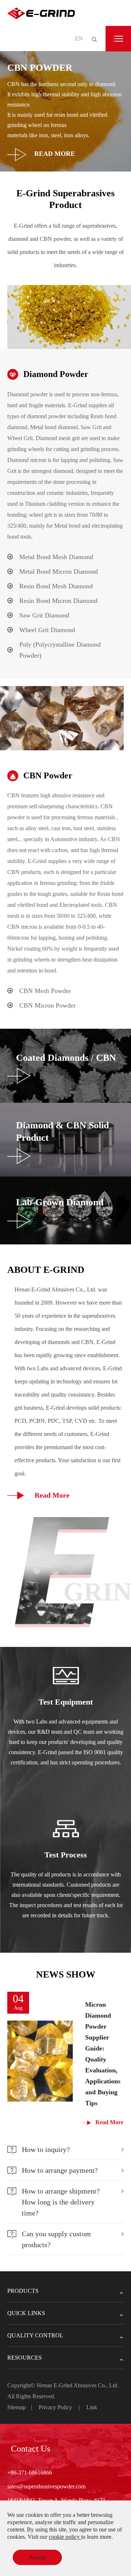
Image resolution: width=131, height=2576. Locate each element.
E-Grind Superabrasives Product (65, 199)
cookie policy (65, 2537)
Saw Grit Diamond (44, 615)
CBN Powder (48, 775)
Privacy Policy (55, 2407)
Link (92, 2407)
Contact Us (31, 2449)
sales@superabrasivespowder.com (46, 2486)
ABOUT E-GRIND (46, 1270)
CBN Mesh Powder (45, 991)
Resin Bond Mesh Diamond (56, 586)
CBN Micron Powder (47, 1005)
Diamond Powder (56, 374)
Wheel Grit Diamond (47, 630)
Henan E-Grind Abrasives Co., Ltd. (78, 2385)
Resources (25, 2358)
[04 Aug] (40, 2061)
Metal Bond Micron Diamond (59, 571)
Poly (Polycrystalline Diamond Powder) (60, 650)
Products (23, 2291)
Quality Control (35, 2335)
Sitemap (17, 2407)
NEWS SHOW (66, 1974)
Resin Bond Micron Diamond (58, 601)
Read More (54, 154)
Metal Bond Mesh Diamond (56, 557)
